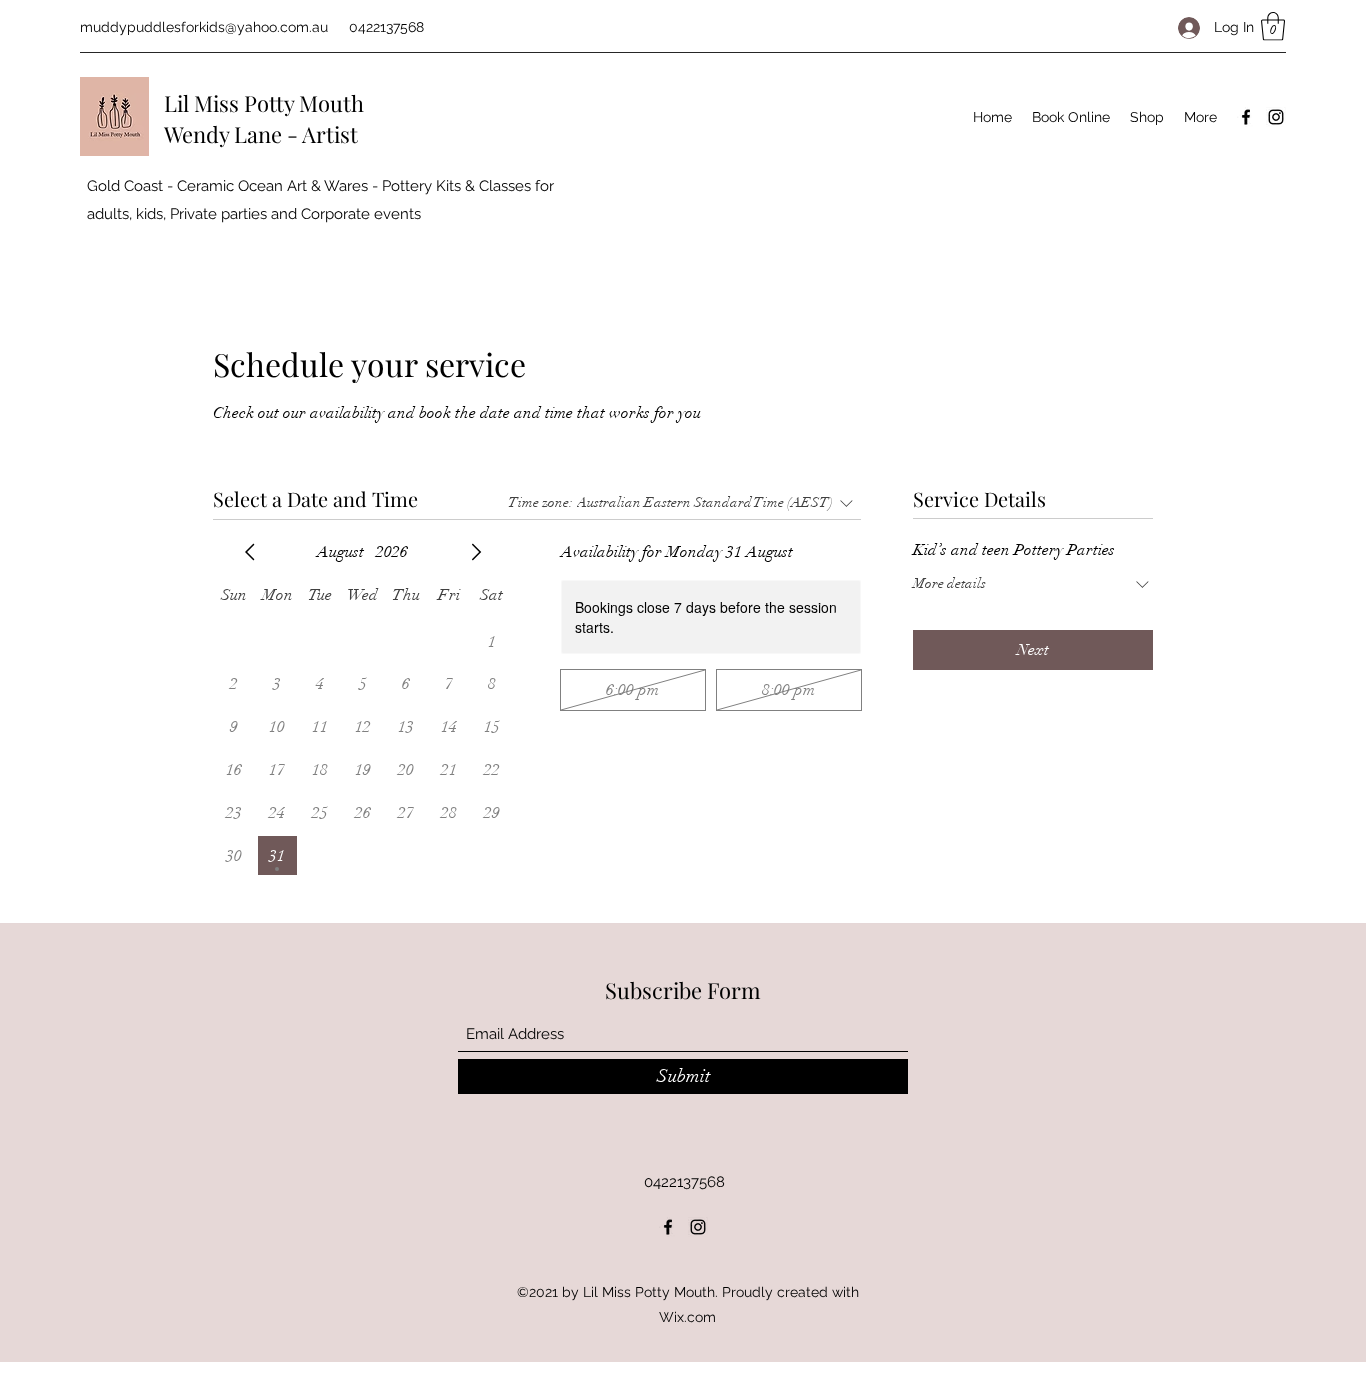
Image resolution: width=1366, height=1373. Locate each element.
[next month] (476, 552)
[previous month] (250, 552)
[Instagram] (1276, 117)
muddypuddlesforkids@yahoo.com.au (204, 27)
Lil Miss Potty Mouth (264, 103)
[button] (1273, 26)
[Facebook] (1246, 117)
